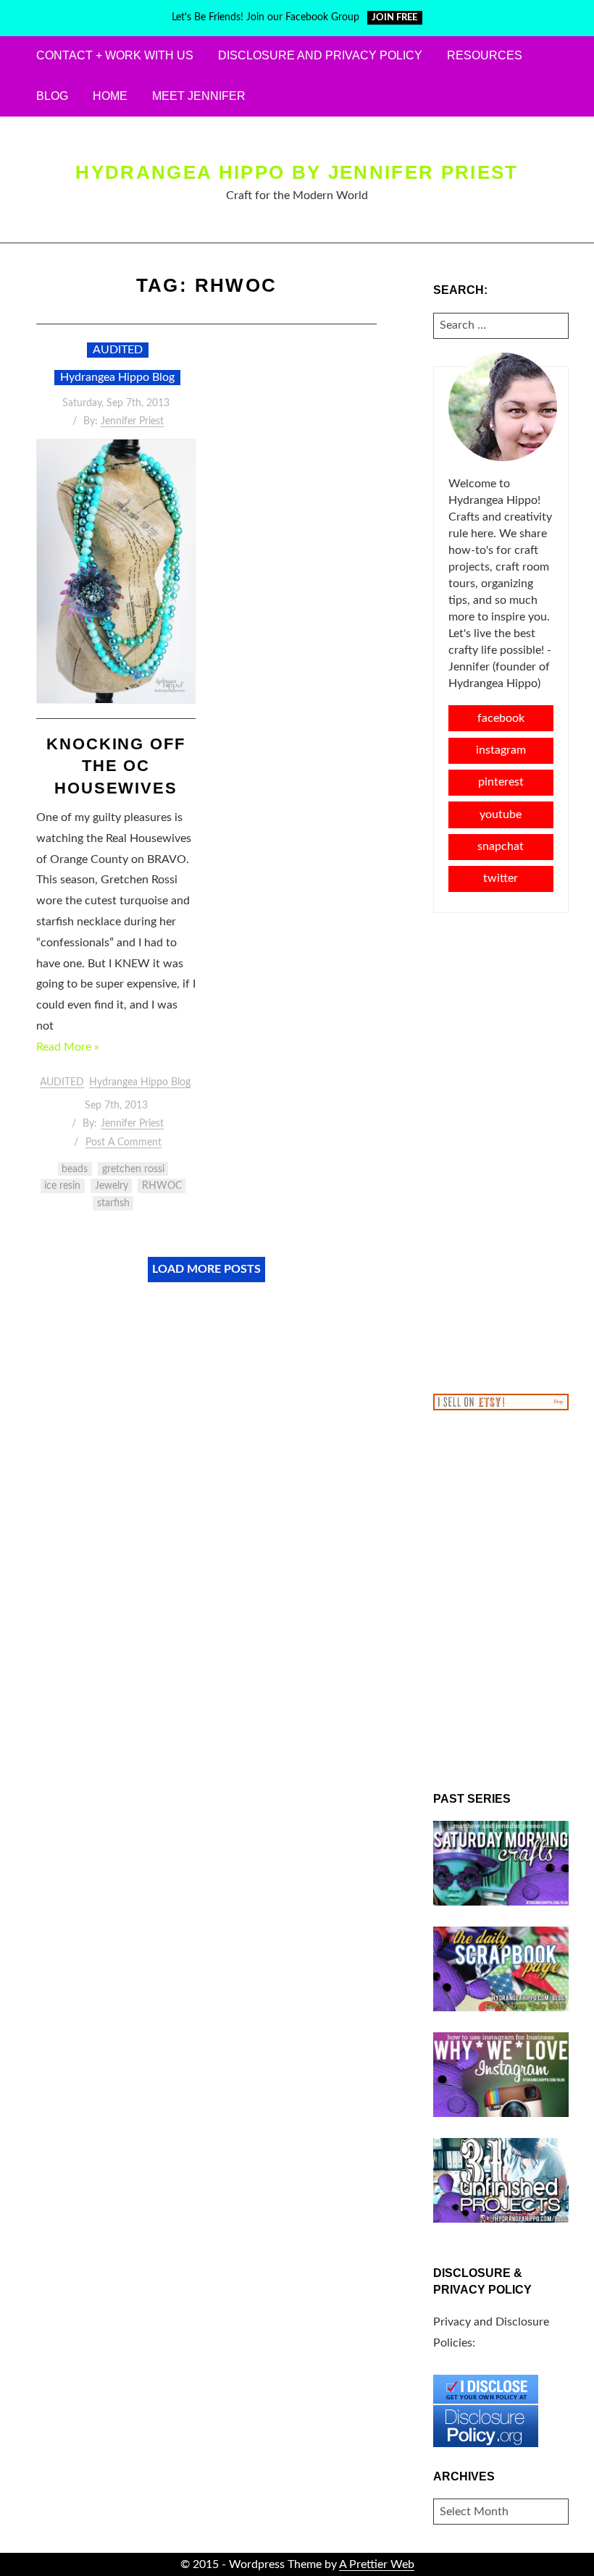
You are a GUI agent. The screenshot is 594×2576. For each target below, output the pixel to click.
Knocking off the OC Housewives (116, 766)
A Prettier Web (377, 2564)
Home (110, 96)
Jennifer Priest (132, 421)
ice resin (62, 1186)
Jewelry (112, 1186)
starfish (113, 1203)
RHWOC (162, 1186)
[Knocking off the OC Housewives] (116, 571)
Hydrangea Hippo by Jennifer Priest (297, 172)
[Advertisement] (501, 1152)
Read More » (68, 1047)
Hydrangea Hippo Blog (117, 377)
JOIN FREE (394, 18)
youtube (501, 815)
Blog (52, 96)
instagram (501, 750)
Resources (485, 55)
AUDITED (118, 350)
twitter (501, 878)
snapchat (501, 846)
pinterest (501, 782)
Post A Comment (124, 1142)
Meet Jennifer (199, 96)
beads (75, 1169)
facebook (501, 718)
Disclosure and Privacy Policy (320, 55)
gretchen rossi (133, 1169)
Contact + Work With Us (115, 55)
